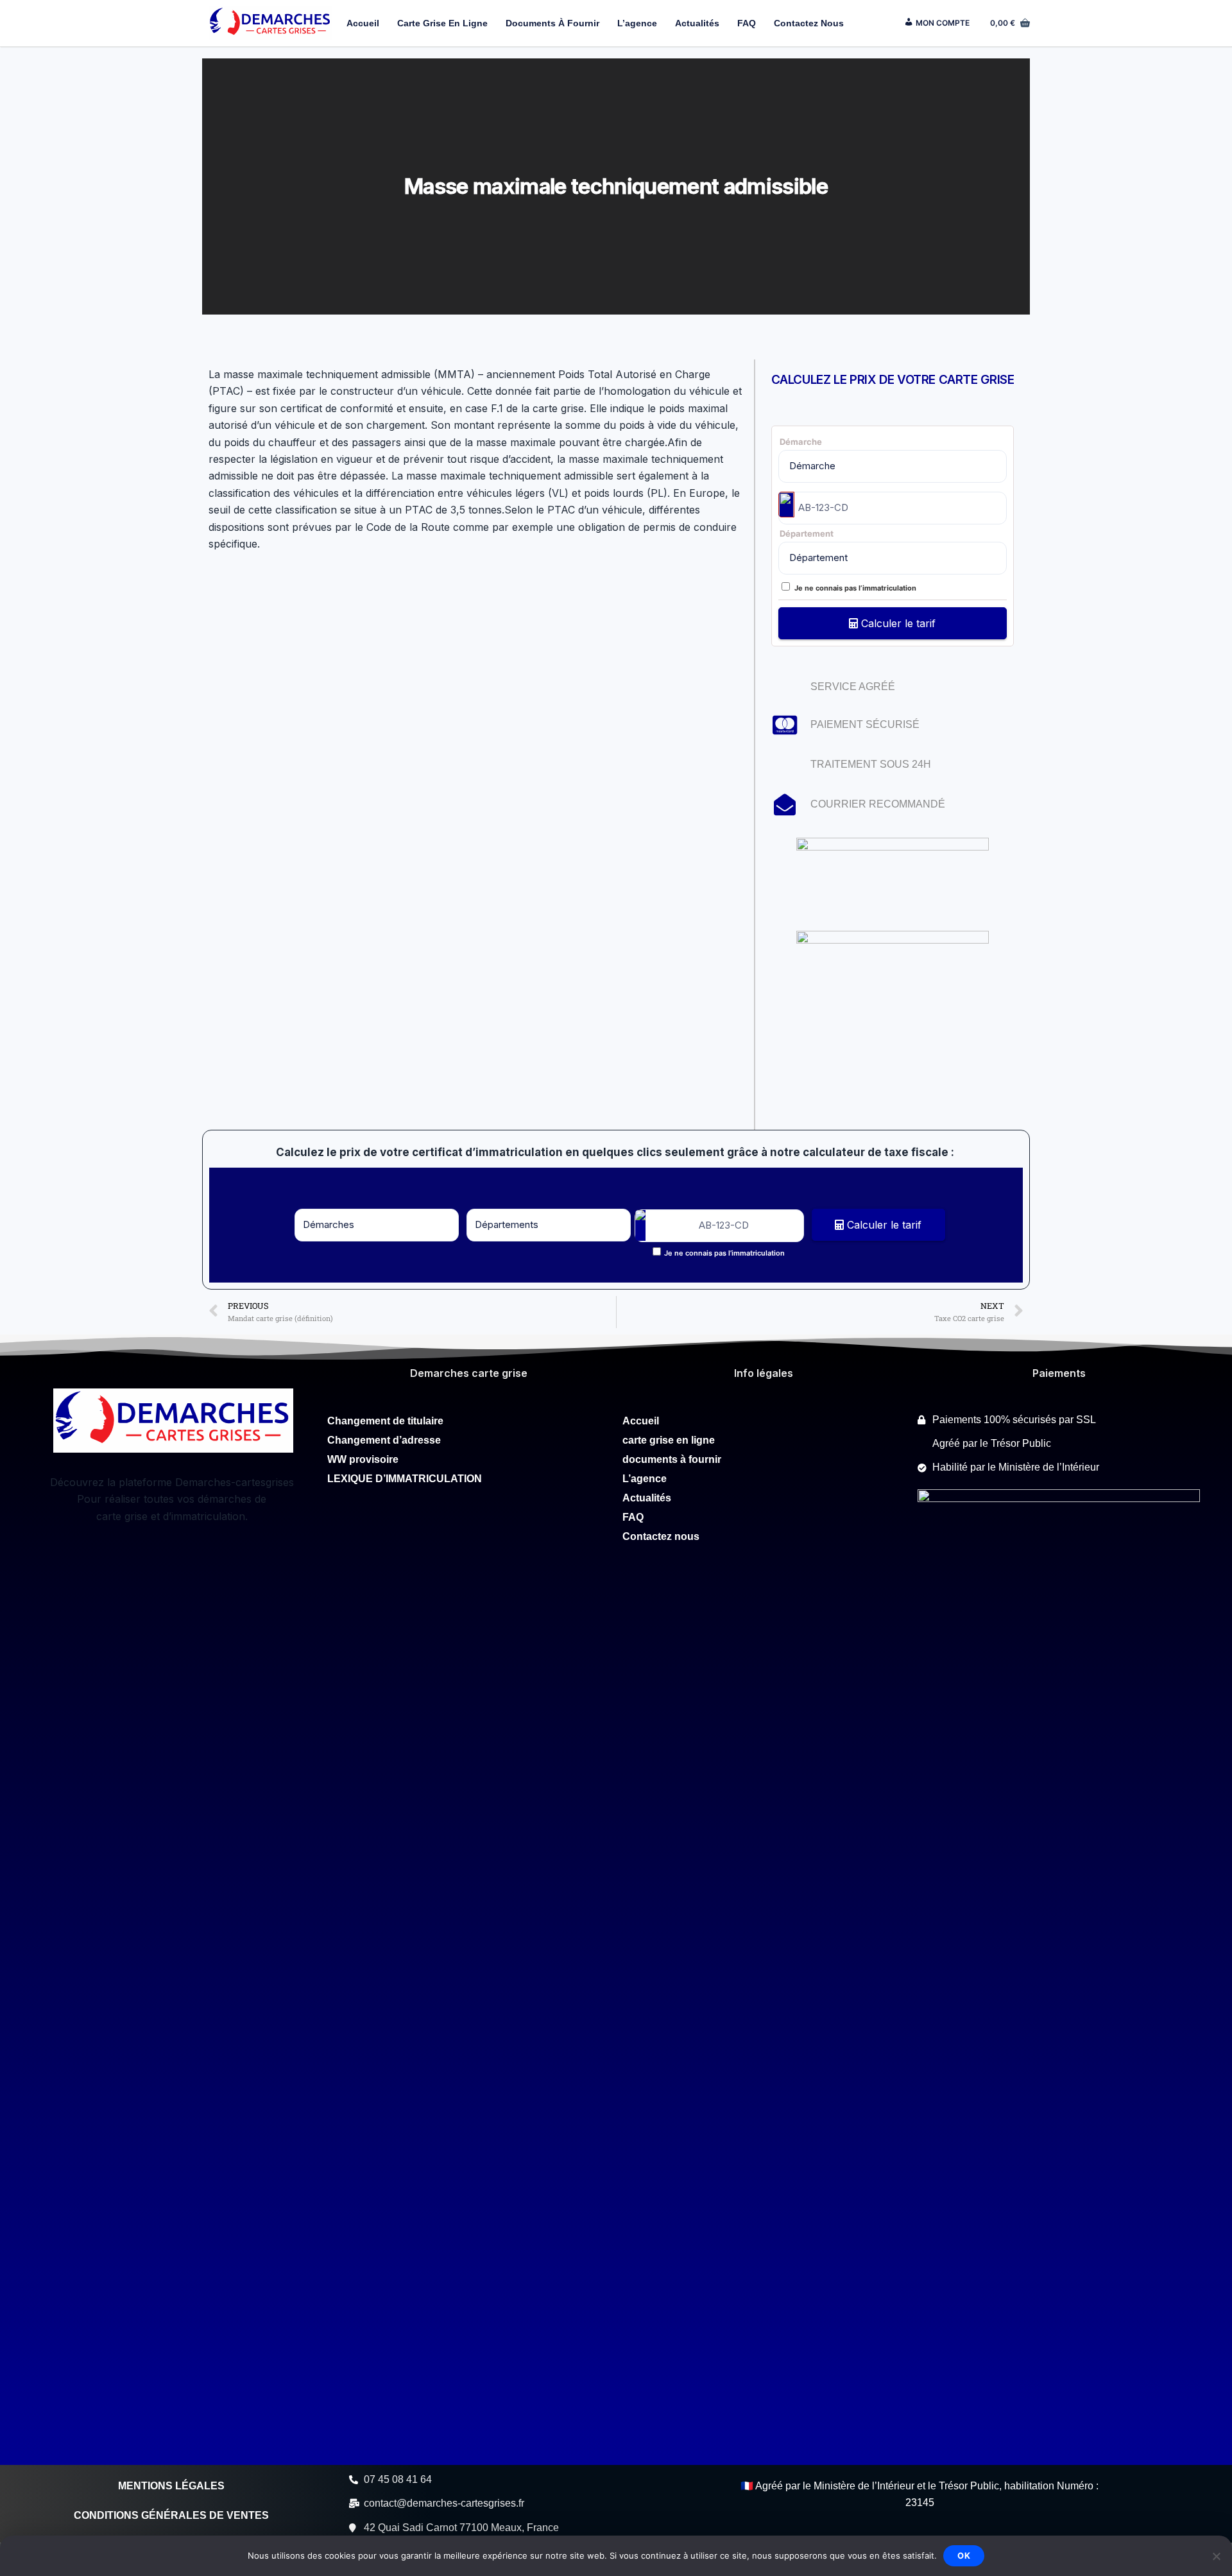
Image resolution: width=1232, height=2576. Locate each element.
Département (807, 533)
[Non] (1216, 2556)
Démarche (801, 442)
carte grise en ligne (442, 23)
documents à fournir (552, 23)
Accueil (363, 23)
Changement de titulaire (385, 1421)
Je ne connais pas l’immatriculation (855, 588)
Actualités (697, 23)
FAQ (747, 23)
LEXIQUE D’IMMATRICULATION (405, 1479)
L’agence (637, 23)
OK (964, 2555)
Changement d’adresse (385, 1440)
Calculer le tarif (897, 623)
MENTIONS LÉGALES (171, 2486)
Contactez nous (809, 23)
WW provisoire (364, 1459)
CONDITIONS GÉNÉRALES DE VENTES (171, 2515)
